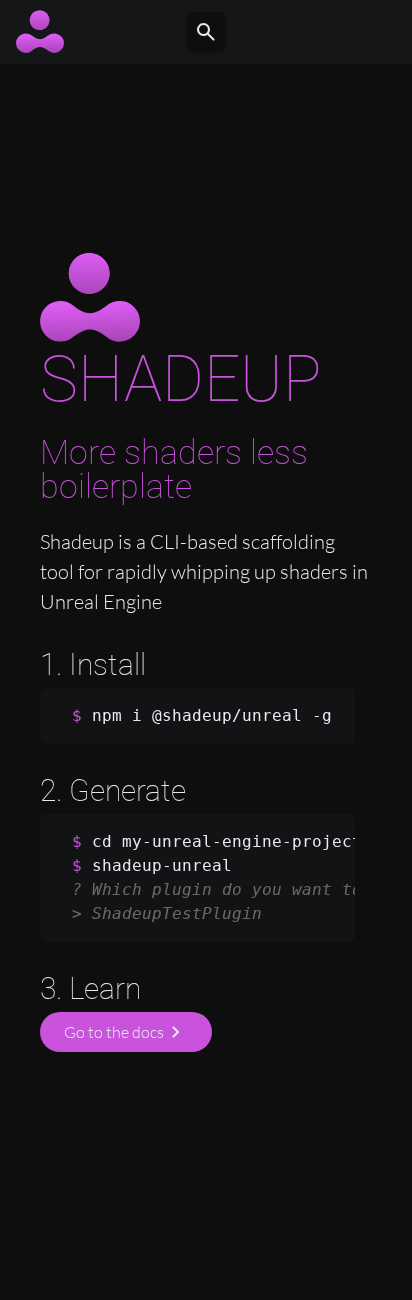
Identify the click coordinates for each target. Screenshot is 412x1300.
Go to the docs (126, 1032)
